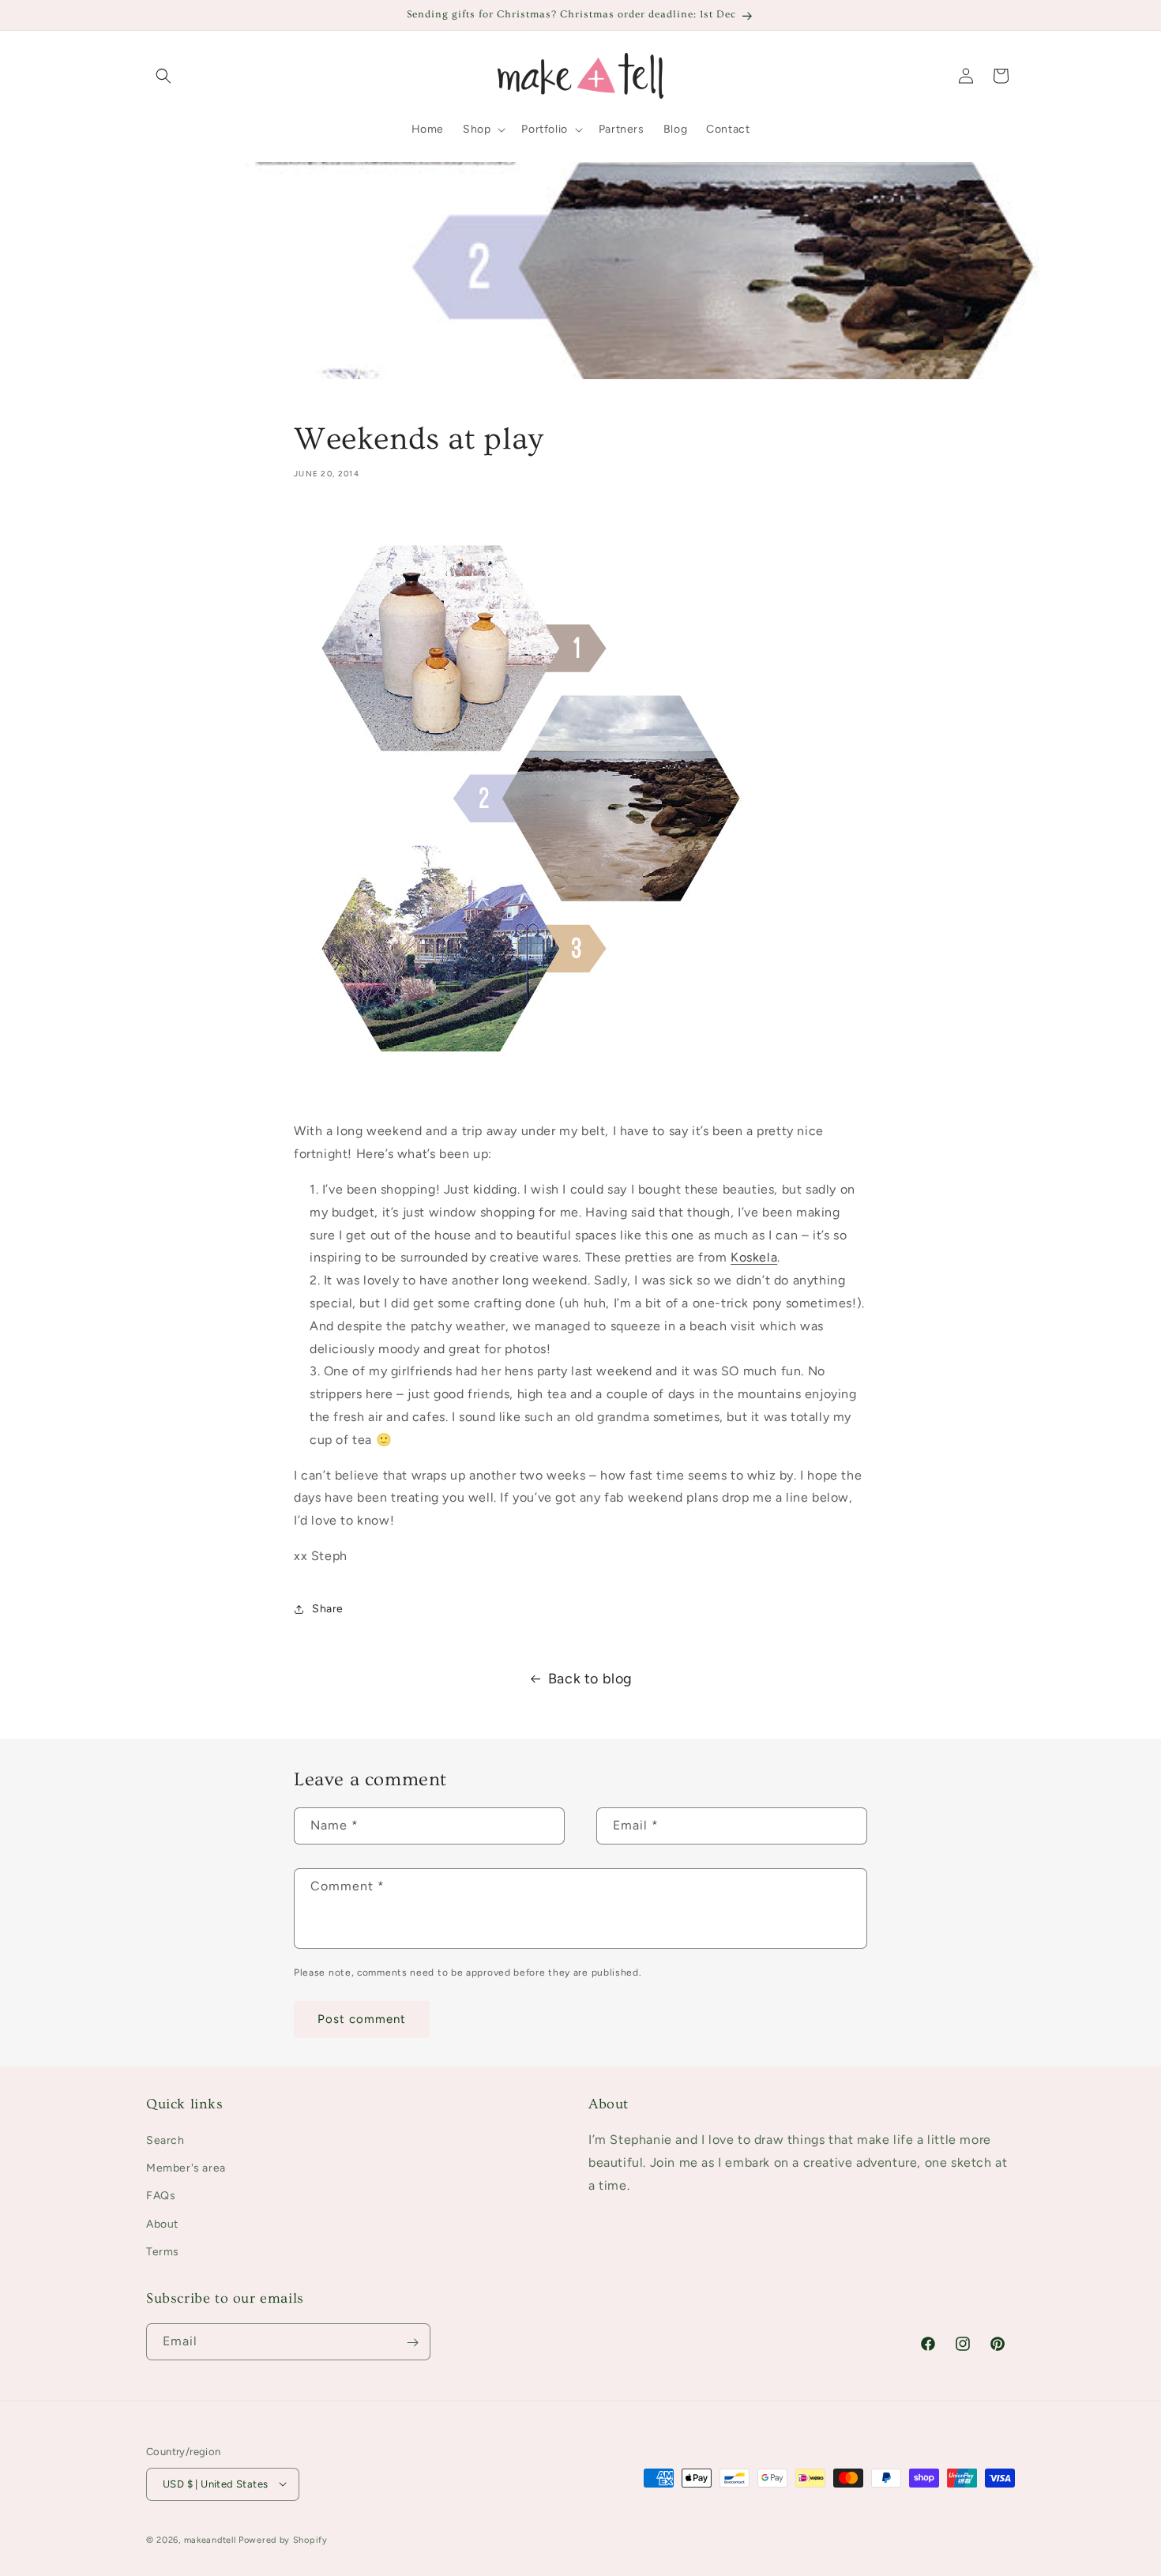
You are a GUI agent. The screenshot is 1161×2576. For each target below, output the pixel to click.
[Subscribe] (412, 2343)
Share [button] (328, 1609)
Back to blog (590, 1679)
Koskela (754, 1257)
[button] (163, 76)
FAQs (161, 2196)
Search (165, 2140)
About (162, 2224)
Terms (163, 2252)
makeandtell (210, 2539)
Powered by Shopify (283, 2539)
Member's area (186, 2169)
